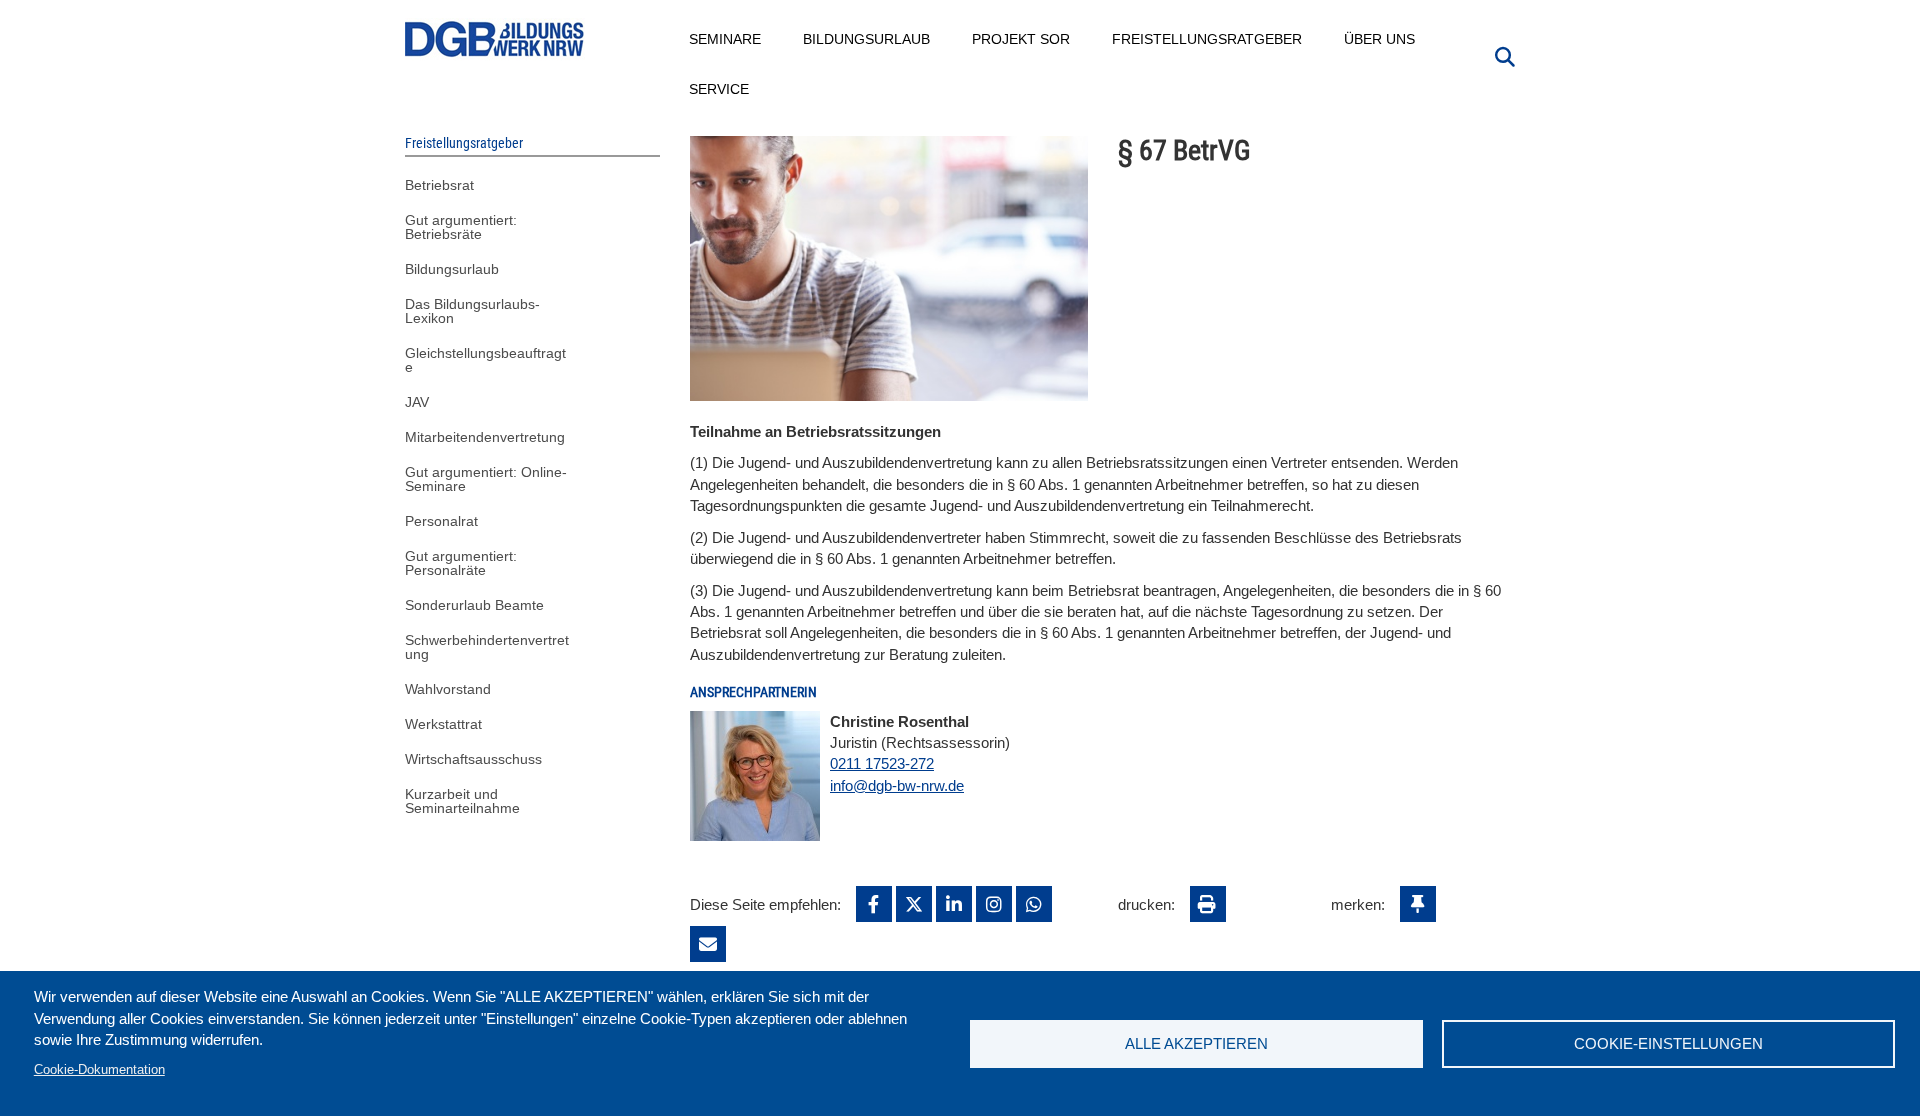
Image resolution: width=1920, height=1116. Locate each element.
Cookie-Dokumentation (99, 1069)
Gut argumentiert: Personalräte (461, 563)
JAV (417, 402)
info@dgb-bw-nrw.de (897, 785)
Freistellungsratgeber (1208, 39)
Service (720, 89)
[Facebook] (874, 904)
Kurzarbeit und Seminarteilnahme (462, 801)
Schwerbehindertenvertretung (487, 647)
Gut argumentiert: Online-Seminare (486, 479)
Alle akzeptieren (1196, 1043)
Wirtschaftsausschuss (473, 759)
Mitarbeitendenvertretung (485, 437)
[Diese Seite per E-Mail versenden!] (708, 944)
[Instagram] (994, 904)
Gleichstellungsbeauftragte (485, 360)
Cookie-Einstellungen (1668, 1043)
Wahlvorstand (448, 689)
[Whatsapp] (1034, 904)
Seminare (726, 39)
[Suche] (1505, 55)
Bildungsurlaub (867, 39)
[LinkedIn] (954, 904)
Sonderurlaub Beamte (474, 605)
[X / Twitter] (914, 904)
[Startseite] (495, 39)
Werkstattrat (443, 724)
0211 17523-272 (882, 763)
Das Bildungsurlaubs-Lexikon (472, 311)
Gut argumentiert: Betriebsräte (461, 227)
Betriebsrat (439, 185)
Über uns (1380, 39)
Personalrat (441, 521)
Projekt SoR (1022, 39)
